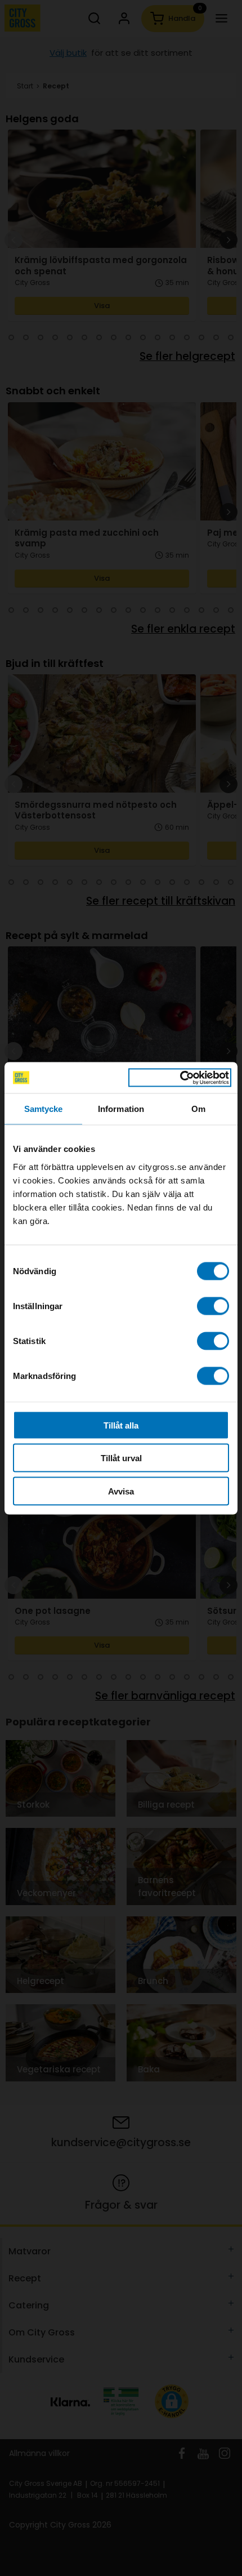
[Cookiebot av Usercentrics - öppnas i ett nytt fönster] (180, 1078)
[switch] (213, 1306)
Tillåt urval (121, 1458)
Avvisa (121, 1491)
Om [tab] (198, 1109)
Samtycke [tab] (44, 1109)
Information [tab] (121, 1109)
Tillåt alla (121, 1425)
